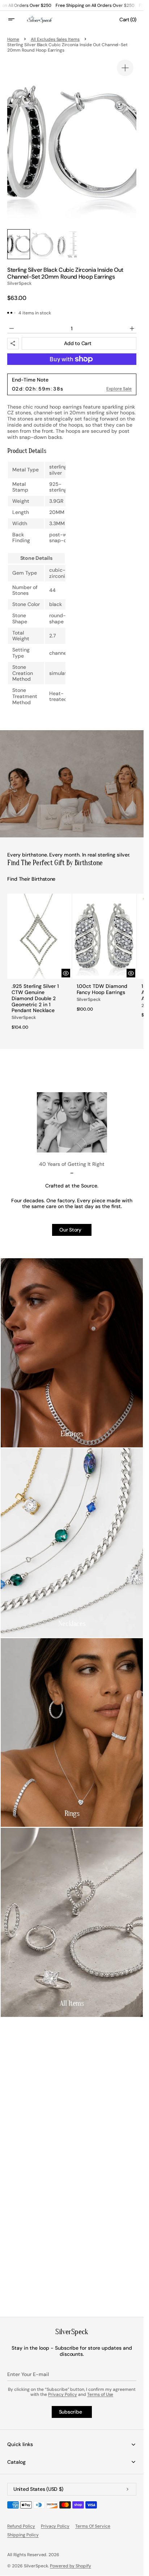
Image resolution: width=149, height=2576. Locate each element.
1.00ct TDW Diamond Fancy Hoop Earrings (102, 989)
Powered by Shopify (71, 2566)
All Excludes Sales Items (55, 39)
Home (13, 39)
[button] (16, 19)
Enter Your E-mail (28, 2374)
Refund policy (21, 2526)
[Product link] (39, 964)
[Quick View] (66, 973)
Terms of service (93, 2526)
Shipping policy (23, 2535)
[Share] (13, 344)
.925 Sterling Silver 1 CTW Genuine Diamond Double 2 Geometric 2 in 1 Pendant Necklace (35, 998)
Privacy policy (55, 2526)
